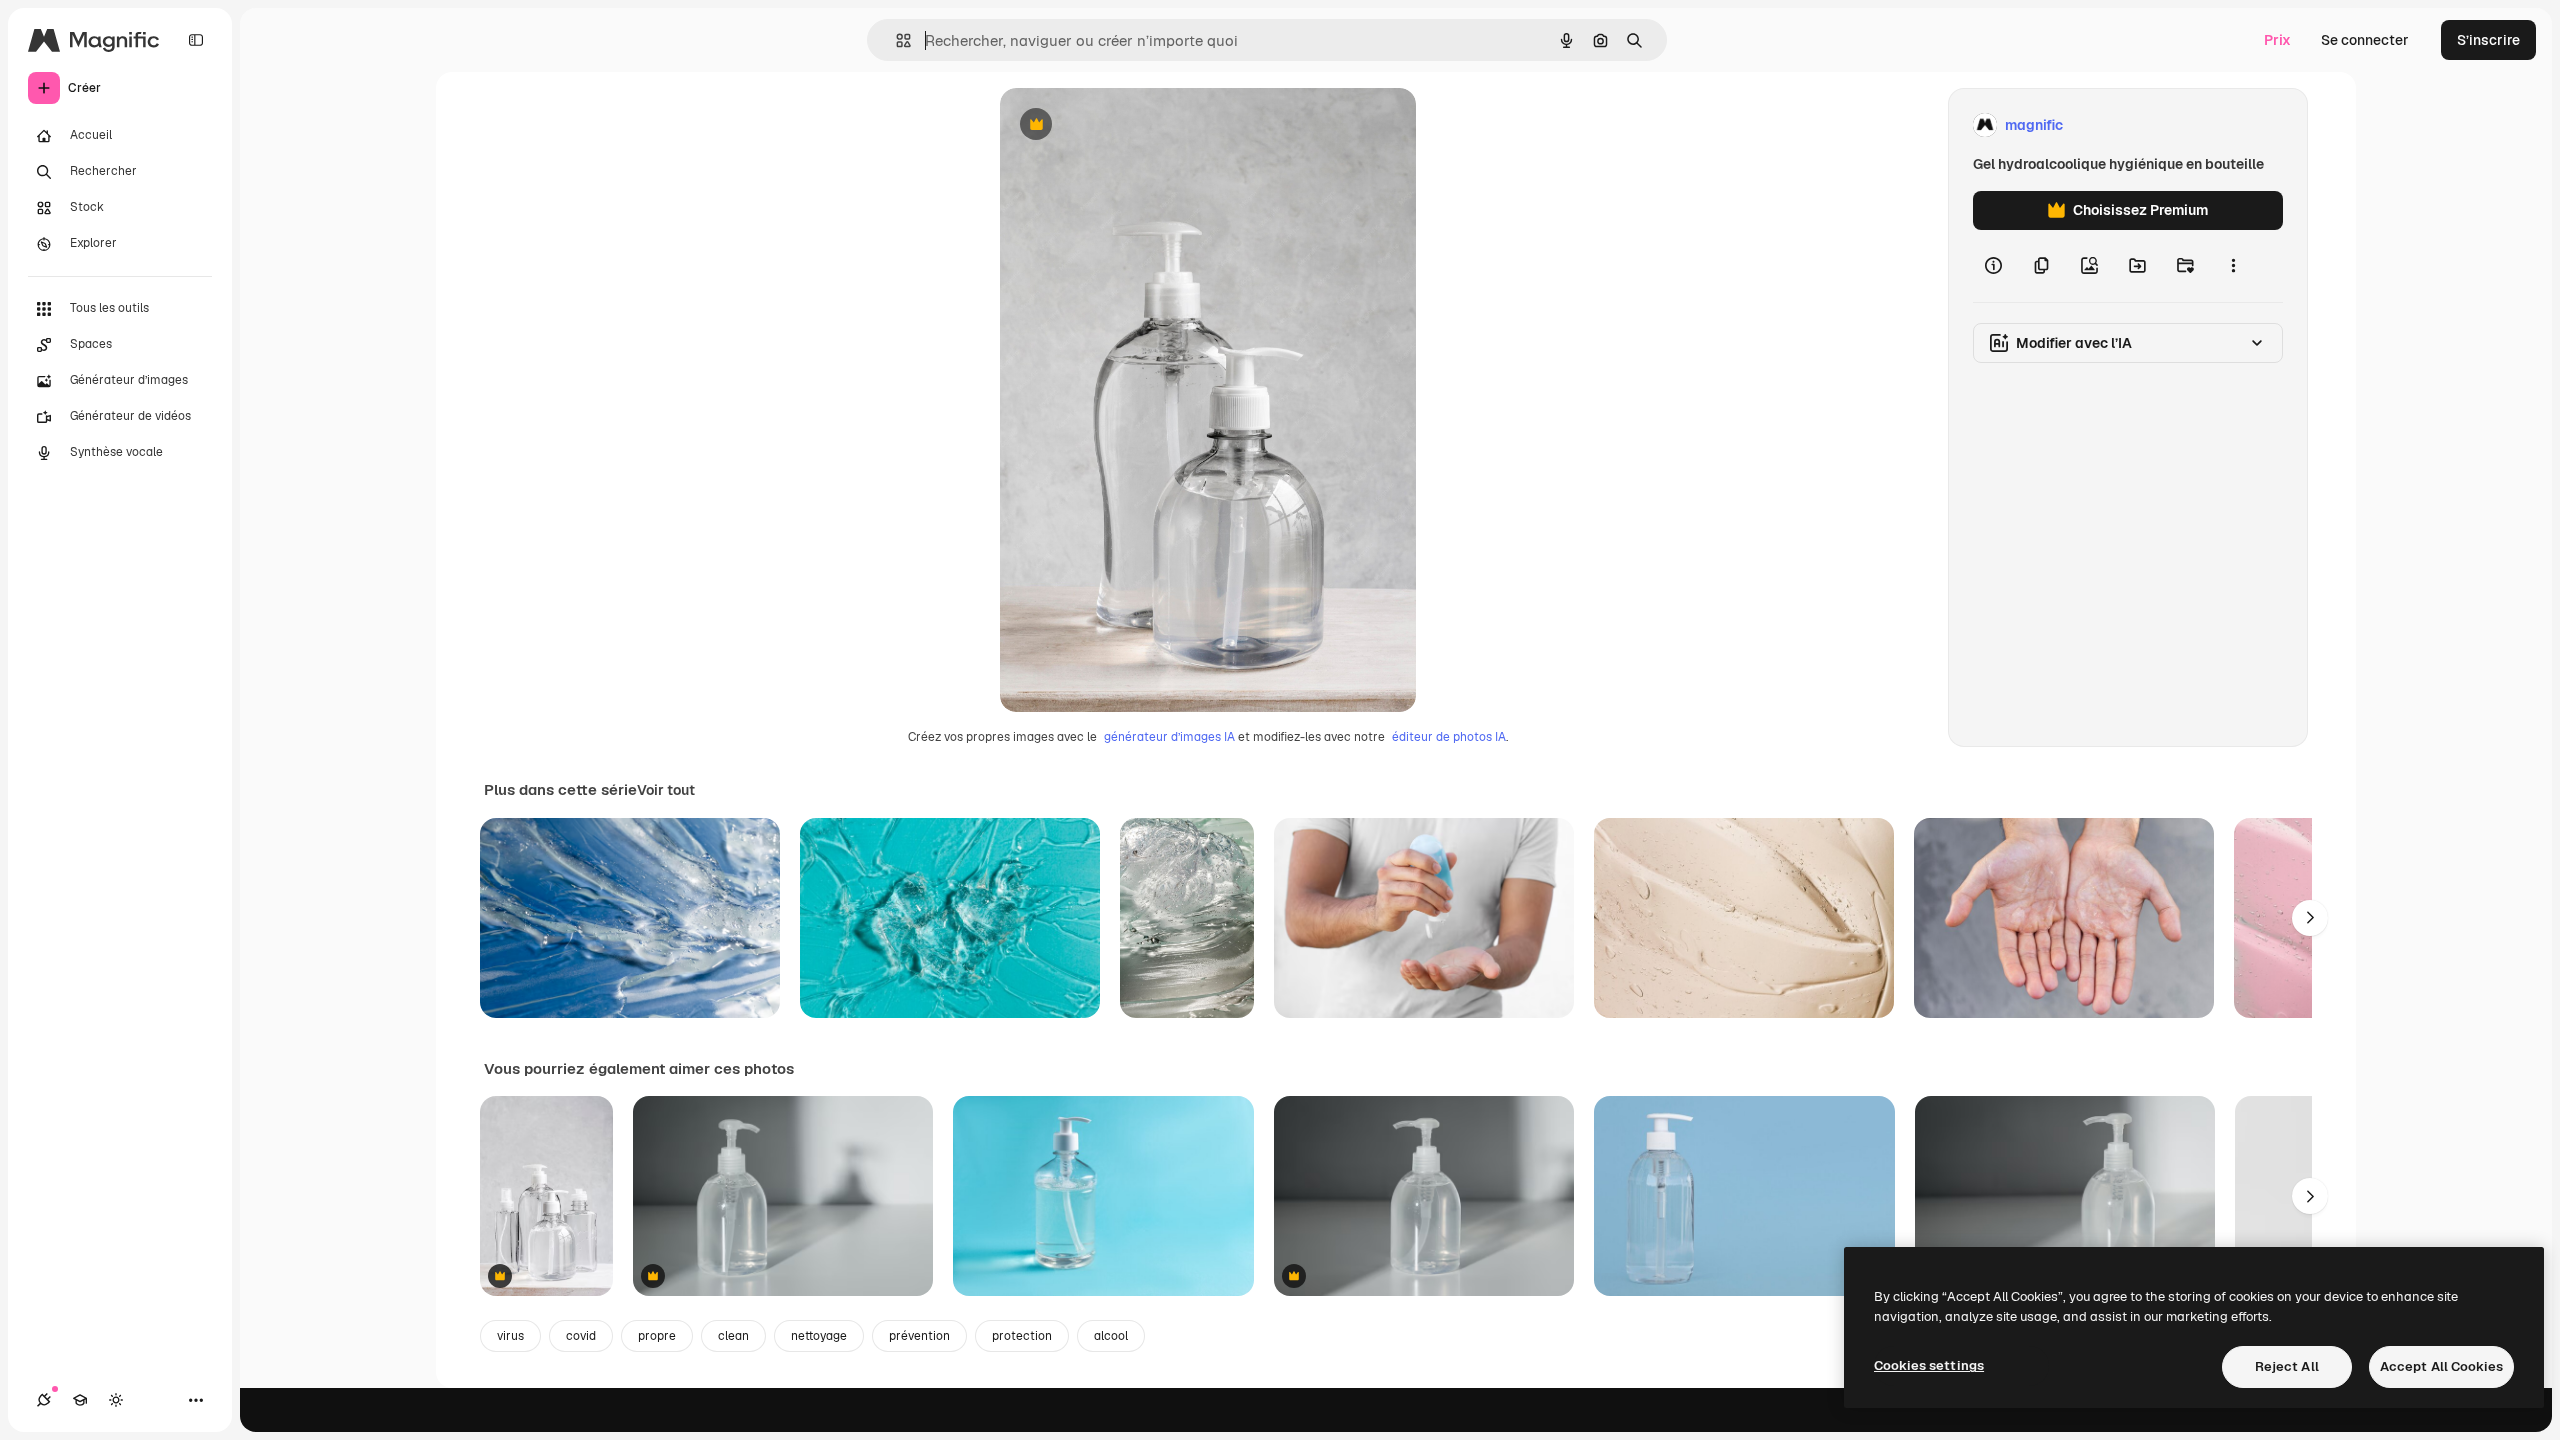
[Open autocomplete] (895, 40)
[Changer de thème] (116, 1400)
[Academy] (80, 1400)
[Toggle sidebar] (196, 40)
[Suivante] (2310, 918)
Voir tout (666, 790)
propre (657, 1336)
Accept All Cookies (2441, 1366)
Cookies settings (1929, 1365)
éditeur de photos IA (1449, 737)
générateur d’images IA (1169, 737)
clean (733, 1336)
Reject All (2287, 1366)
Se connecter (2365, 40)
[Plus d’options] (2233, 266)
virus (510, 1336)
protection (1022, 1336)
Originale (1132, 125)
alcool (1111, 1336)
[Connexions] (44, 1400)
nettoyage (819, 1336)
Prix (2277, 40)
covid (581, 1336)
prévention (919, 1336)
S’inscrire (2488, 40)
